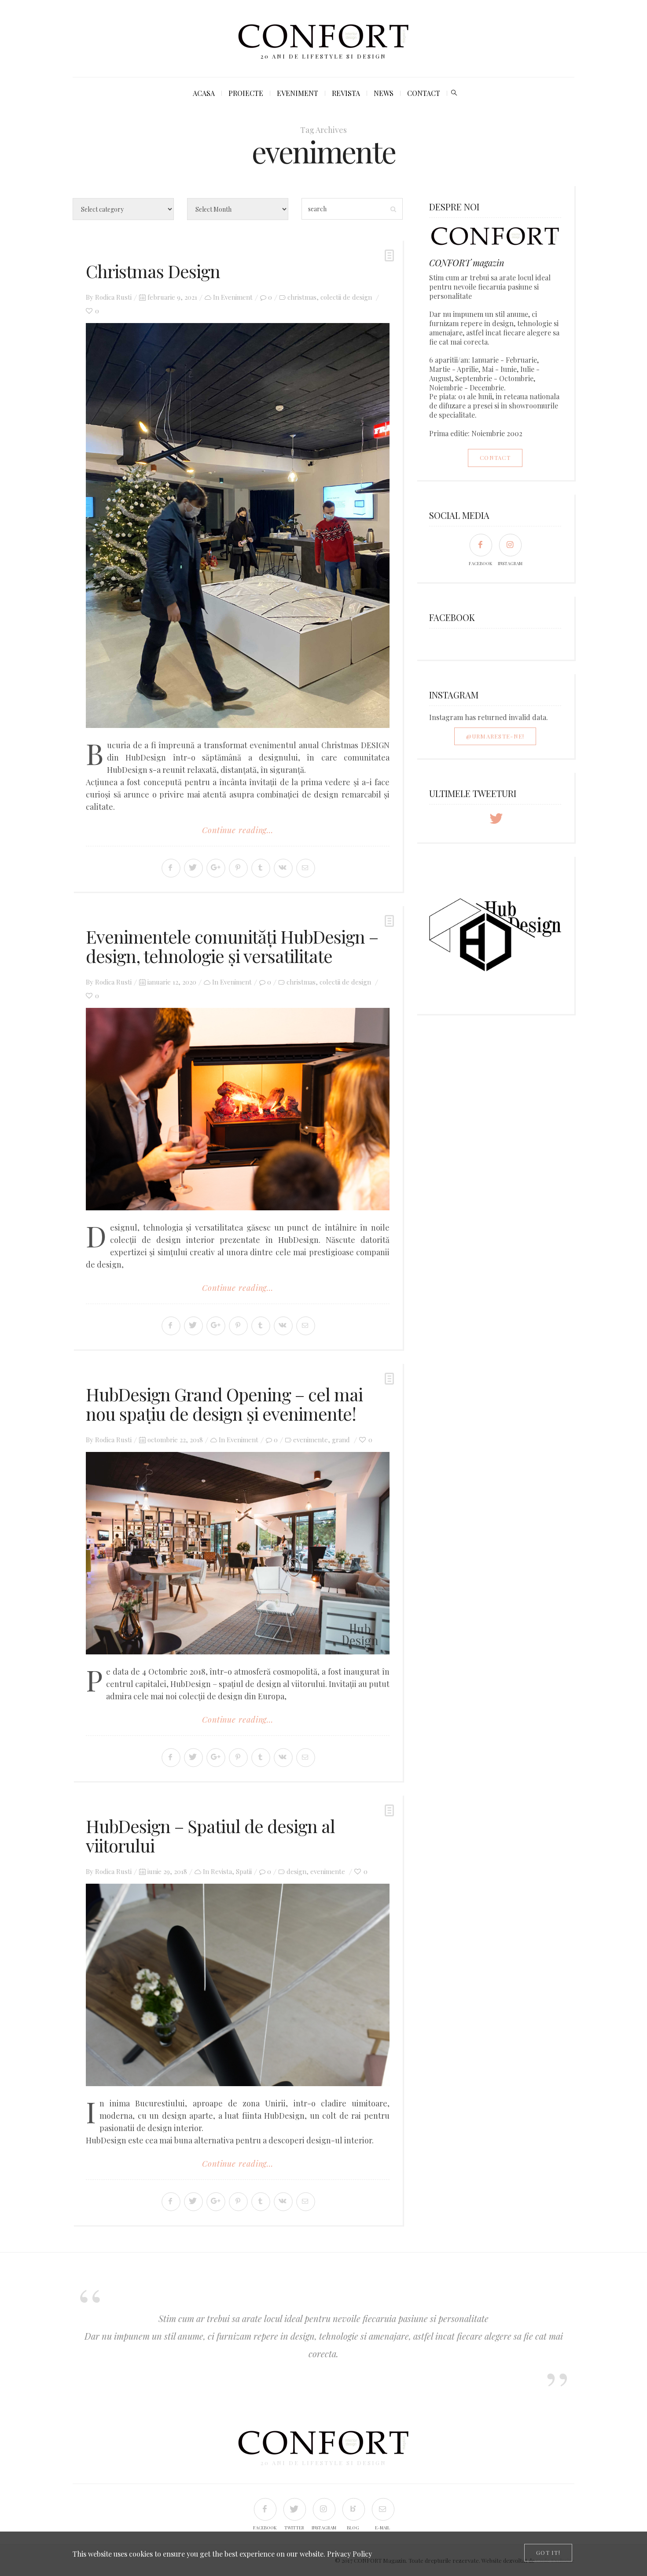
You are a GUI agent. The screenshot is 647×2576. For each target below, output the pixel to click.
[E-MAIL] (383, 2509)
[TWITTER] (294, 2509)
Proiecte (246, 93)
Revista (346, 93)
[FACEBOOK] (480, 545)
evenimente (311, 1440)
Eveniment (298, 93)
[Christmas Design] (238, 525)
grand (341, 1440)
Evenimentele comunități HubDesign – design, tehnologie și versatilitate (232, 946)
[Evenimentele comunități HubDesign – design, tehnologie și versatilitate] (238, 1109)
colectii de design (346, 297)
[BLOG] (353, 2509)
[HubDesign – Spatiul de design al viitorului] (238, 1985)
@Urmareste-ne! (495, 736)
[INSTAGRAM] (510, 545)
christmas (302, 297)
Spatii (244, 1871)
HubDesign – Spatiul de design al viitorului (210, 1836)
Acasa (204, 93)
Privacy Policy (349, 2554)
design (296, 1871)
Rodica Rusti (113, 297)
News (384, 93)
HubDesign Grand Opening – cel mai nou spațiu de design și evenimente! (224, 1404)
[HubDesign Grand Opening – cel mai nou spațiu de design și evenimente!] (238, 1553)
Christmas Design (153, 271)
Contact (424, 93)
